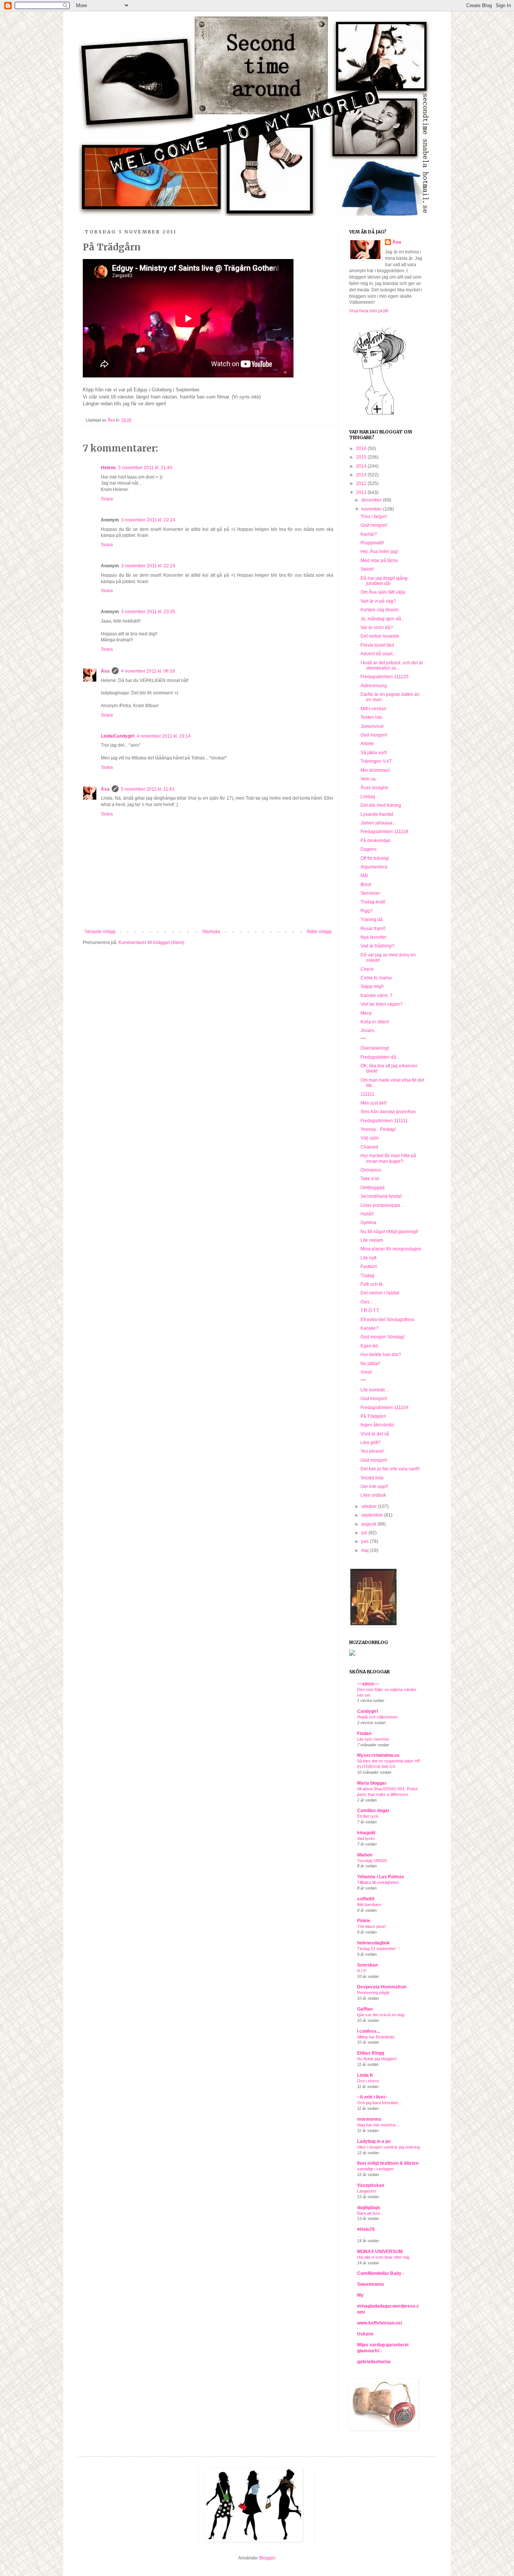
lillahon (365, 1855)
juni (366, 1541)
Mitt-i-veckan (373, 709)
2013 (362, 475)
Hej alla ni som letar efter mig (383, 2257)
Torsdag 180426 (372, 1861)
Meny (366, 1013)
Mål (364, 876)
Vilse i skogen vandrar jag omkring (389, 2147)
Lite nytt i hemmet (373, 1739)
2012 (362, 483)
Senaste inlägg (100, 932)
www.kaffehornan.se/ (379, 2323)
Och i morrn (368, 2081)
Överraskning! (375, 1048)
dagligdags (369, 2208)
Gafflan (365, 2009)
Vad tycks (366, 1838)
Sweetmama (370, 2284)
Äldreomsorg (374, 686)
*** (363, 1039)
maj (366, 1550)
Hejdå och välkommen (377, 1717)
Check (367, 969)
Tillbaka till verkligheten (378, 1882)
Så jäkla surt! (374, 753)
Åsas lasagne (374, 788)
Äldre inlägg (319, 932)
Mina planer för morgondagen (391, 1249)
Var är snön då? (377, 627)
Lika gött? (370, 1443)
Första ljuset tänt (377, 645)
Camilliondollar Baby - (381, 2273)
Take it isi (370, 1179)
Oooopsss (371, 1170)
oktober (370, 1506)
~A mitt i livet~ (372, 2097)
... (359, 2235)
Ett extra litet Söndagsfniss (387, 1320)
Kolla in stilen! (375, 1022)
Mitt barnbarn (369, 1905)
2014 (362, 466)
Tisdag (367, 1276)
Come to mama (376, 978)
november (372, 509)
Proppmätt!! (372, 543)
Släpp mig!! (372, 986)
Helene (108, 468)
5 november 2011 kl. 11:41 (148, 789)
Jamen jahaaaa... (378, 823)
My (360, 2295)
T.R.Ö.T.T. (370, 1311)
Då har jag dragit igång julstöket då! (384, 581)
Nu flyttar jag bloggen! (377, 2059)
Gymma (368, 1223)
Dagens (369, 849)
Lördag (368, 797)
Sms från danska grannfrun (388, 1112)
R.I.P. (362, 1971)
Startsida (211, 932)
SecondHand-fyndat (381, 1196)
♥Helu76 (366, 2229)
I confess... (369, 2031)
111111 (367, 1094)
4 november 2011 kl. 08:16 (148, 671)
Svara (107, 499)
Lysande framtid (377, 814)
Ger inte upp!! (374, 1487)
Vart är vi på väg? (378, 601)
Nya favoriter (373, 937)
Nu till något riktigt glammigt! (389, 1232)
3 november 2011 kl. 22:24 (148, 520)
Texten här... (373, 717)
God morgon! (374, 525)
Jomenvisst (372, 726)
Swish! (367, 569)
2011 (362, 492)
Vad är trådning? (377, 946)
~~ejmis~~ (368, 1684)
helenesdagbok (373, 1943)
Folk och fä (372, 1284)
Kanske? (370, 1328)
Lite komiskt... (374, 1390)
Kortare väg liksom (379, 610)
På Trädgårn (373, 1416)
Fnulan (364, 1733)
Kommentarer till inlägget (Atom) (151, 943)
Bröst (366, 885)
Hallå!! (367, 1214)
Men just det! (373, 1103)
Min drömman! (375, 770)
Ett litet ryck (368, 1816)
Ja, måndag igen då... (382, 619)
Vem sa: (369, 779)
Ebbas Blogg (371, 2053)
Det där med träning (381, 805)
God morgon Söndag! (382, 1337)
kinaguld (366, 1833)
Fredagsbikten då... (380, 1057)
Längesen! (367, 2191)
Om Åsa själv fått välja (383, 592)
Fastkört (369, 1267)
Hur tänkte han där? (381, 1355)
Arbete (367, 744)
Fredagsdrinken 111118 (384, 832)
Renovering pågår (373, 1993)
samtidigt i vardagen (375, 2169)
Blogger (267, 2558)
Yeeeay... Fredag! (378, 1129)
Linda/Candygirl (118, 736)
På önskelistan (376, 841)
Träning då (372, 920)
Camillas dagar (373, 1811)
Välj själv (370, 1138)
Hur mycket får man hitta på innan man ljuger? (388, 1158)
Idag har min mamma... (378, 2125)
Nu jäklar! (370, 1364)
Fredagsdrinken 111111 (384, 1121)
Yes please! (372, 1451)
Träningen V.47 (376, 761)
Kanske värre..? (376, 996)
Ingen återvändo (377, 1425)
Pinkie (364, 1921)
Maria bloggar (372, 1783)
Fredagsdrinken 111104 (385, 1408)
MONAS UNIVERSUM (380, 2252)
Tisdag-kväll (373, 902)
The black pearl (371, 1926)
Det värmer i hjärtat (380, 1293)
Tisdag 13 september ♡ (379, 1949)
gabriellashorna (374, 2362)
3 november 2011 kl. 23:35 (148, 612)
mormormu (369, 2119)
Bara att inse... (370, 2213)
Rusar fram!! (373, 929)
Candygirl (367, 1711)
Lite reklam (372, 1240)
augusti (369, 1524)
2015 (362, 457)
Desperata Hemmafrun (382, 1987)
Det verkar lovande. (380, 636)
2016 (362, 449)
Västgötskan (371, 2185)
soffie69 (366, 1899)
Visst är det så (375, 1434)
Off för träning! (375, 858)
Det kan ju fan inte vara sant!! (390, 1469)
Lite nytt (368, 1258)
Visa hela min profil (369, 311)
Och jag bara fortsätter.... (380, 2103)
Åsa (105, 671)
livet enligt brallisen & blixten (388, 2163)
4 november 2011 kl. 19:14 (164, 736)
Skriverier (370, 893)
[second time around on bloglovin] (379, 414)
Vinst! (366, 1372)
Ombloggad (373, 1188)
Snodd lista (372, 1478)
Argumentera (374, 867)
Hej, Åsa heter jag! (379, 552)
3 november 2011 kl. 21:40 (145, 468)
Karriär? (369, 534)
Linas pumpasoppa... (382, 1205)
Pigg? (366, 911)
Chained (369, 1147)
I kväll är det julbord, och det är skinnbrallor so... (392, 665)
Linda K (365, 2075)
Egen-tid (369, 1346)
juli (365, 1533)
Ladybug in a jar (374, 2141)
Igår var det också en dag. (381, 2015)
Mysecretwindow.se (378, 1755)
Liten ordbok (373, 1495)
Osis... (367, 1302)
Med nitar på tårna (379, 561)
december (372, 500)
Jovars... (369, 1030)
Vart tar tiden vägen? (382, 1004)
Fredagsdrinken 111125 (385, 677)
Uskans (365, 2334)
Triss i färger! (374, 517)
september (373, 1515)
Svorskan (367, 1965)
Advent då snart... (378, 654)
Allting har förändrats (376, 2037)
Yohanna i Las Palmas (381, 1877)
